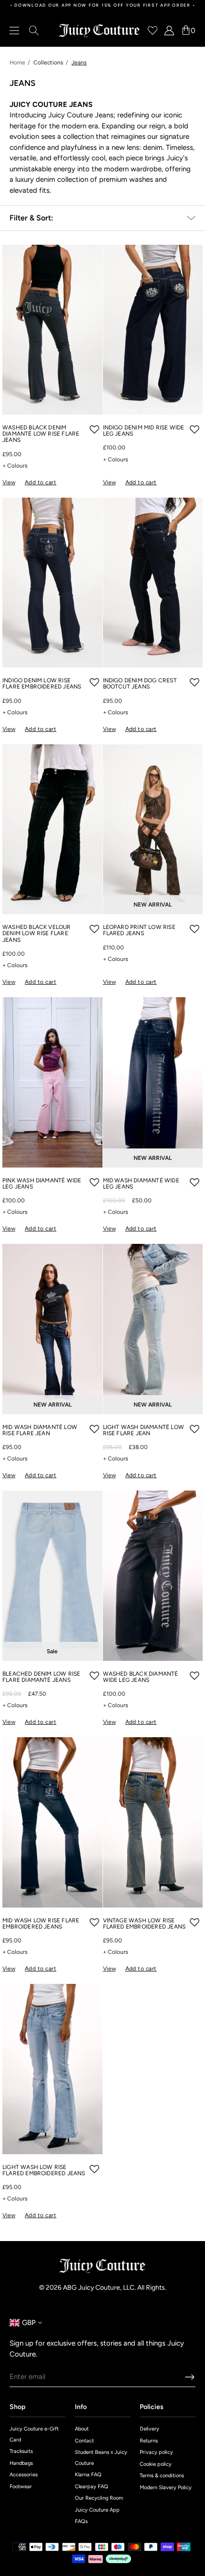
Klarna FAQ (88, 2475)
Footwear (21, 2487)
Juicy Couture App (97, 2510)
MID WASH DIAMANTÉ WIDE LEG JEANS (141, 1184)
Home (17, 63)
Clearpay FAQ (92, 2487)
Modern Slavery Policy (166, 2487)
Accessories (24, 2475)
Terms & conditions (162, 2476)
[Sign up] (190, 2377)
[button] (94, 429)
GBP (23, 2323)
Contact (84, 2441)
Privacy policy (156, 2452)
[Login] (169, 31)
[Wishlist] (153, 31)
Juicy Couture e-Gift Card (34, 2434)
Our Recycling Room (99, 2498)
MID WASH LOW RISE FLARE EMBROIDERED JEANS (41, 1924)
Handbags (21, 2463)
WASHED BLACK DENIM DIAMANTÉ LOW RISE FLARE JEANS (41, 434)
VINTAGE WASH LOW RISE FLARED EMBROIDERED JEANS (144, 1924)
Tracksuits (21, 2451)
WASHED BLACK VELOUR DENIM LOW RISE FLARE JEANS (37, 933)
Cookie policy (156, 2464)
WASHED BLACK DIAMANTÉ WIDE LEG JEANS (141, 1677)
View (9, 482)
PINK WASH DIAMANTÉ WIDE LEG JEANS (42, 1184)
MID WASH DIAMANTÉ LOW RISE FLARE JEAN (40, 1430)
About (82, 2429)
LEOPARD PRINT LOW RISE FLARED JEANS (139, 930)
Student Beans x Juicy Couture (101, 2458)
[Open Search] (34, 31)
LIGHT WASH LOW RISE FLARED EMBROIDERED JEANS (44, 2170)
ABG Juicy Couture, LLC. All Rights (114, 2288)
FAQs (81, 2521)
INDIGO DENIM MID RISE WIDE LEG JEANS (144, 431)
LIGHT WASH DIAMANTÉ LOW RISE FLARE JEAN (143, 1430)
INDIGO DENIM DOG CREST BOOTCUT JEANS (140, 684)
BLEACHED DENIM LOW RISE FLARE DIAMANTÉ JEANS (41, 1677)
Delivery (149, 2429)
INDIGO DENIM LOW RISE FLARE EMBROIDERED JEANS (42, 684)
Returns (149, 2441)
